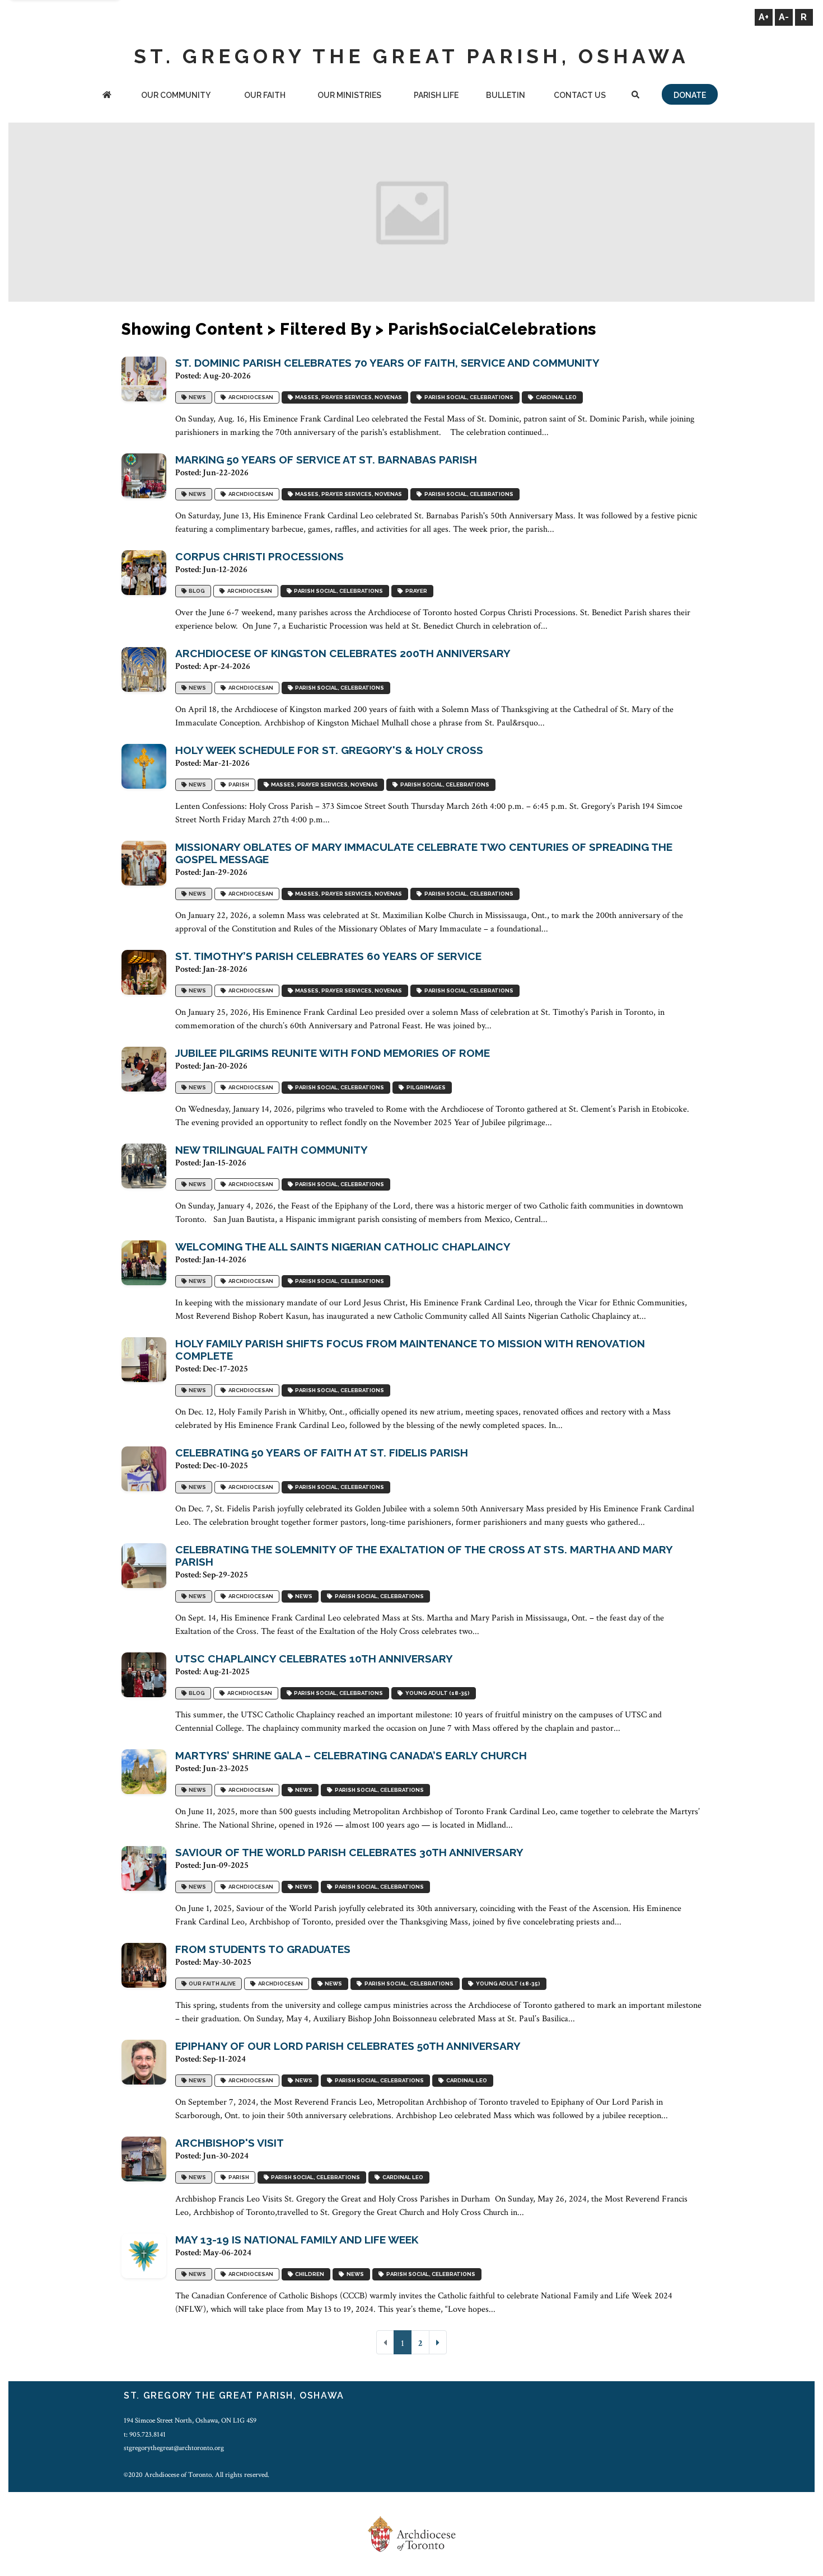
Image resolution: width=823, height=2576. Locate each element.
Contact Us (580, 95)
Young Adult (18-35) (436, 1693)
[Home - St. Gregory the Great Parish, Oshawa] (107, 96)
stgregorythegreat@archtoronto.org (174, 2448)
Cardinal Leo (555, 397)
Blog (196, 591)
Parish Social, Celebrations (468, 397)
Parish (238, 784)
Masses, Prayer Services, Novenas (347, 397)
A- (784, 17)
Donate (690, 95)
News (196, 397)
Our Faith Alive (211, 1983)
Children (308, 2274)
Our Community (176, 95)
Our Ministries (349, 95)
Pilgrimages (425, 1087)
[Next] (438, 2342)
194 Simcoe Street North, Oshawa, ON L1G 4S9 (190, 2420)
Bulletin (506, 95)
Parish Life (436, 95)
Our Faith (265, 95)
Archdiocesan (250, 397)
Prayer (415, 591)
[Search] (635, 96)
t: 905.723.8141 (145, 2434)
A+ (764, 17)
